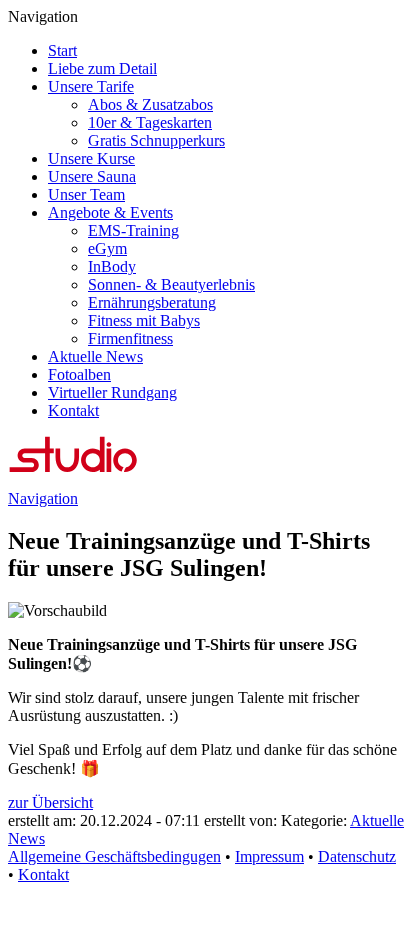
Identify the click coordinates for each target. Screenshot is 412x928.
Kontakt (43, 874)
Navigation (43, 498)
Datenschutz (357, 856)
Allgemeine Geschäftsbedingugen (114, 856)
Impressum (269, 856)
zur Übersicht (50, 802)
